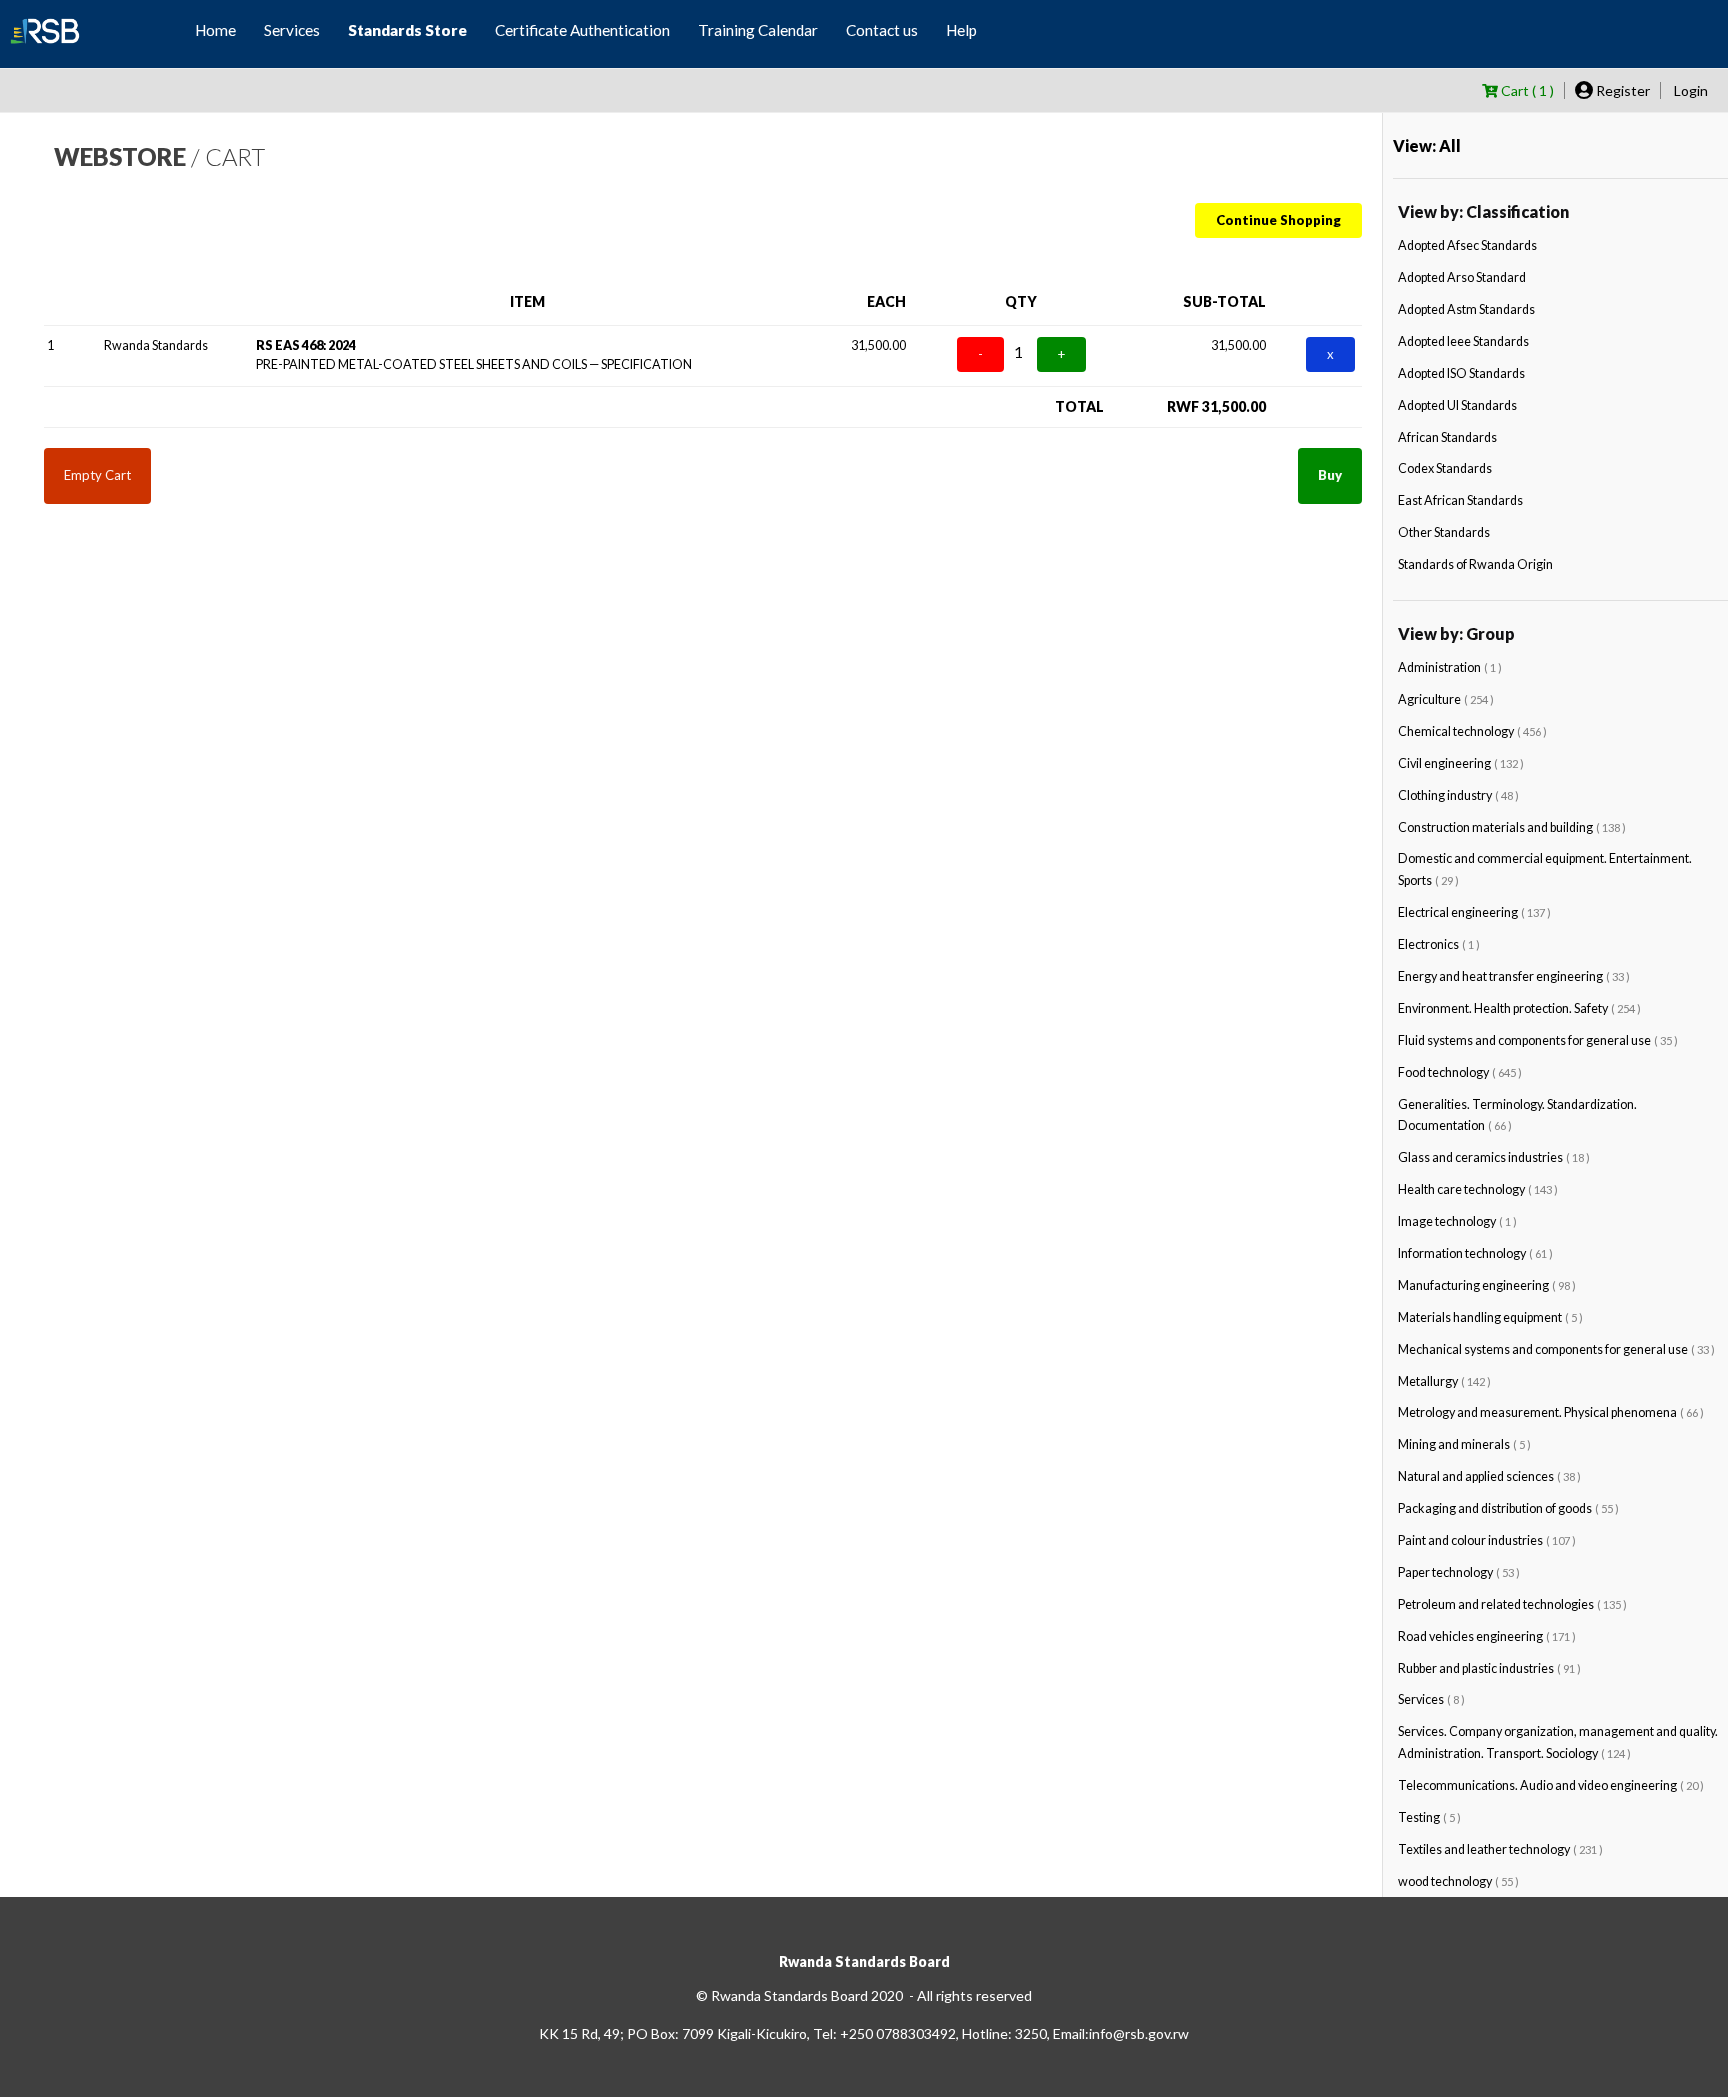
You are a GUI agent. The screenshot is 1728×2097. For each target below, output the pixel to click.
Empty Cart (97, 475)
